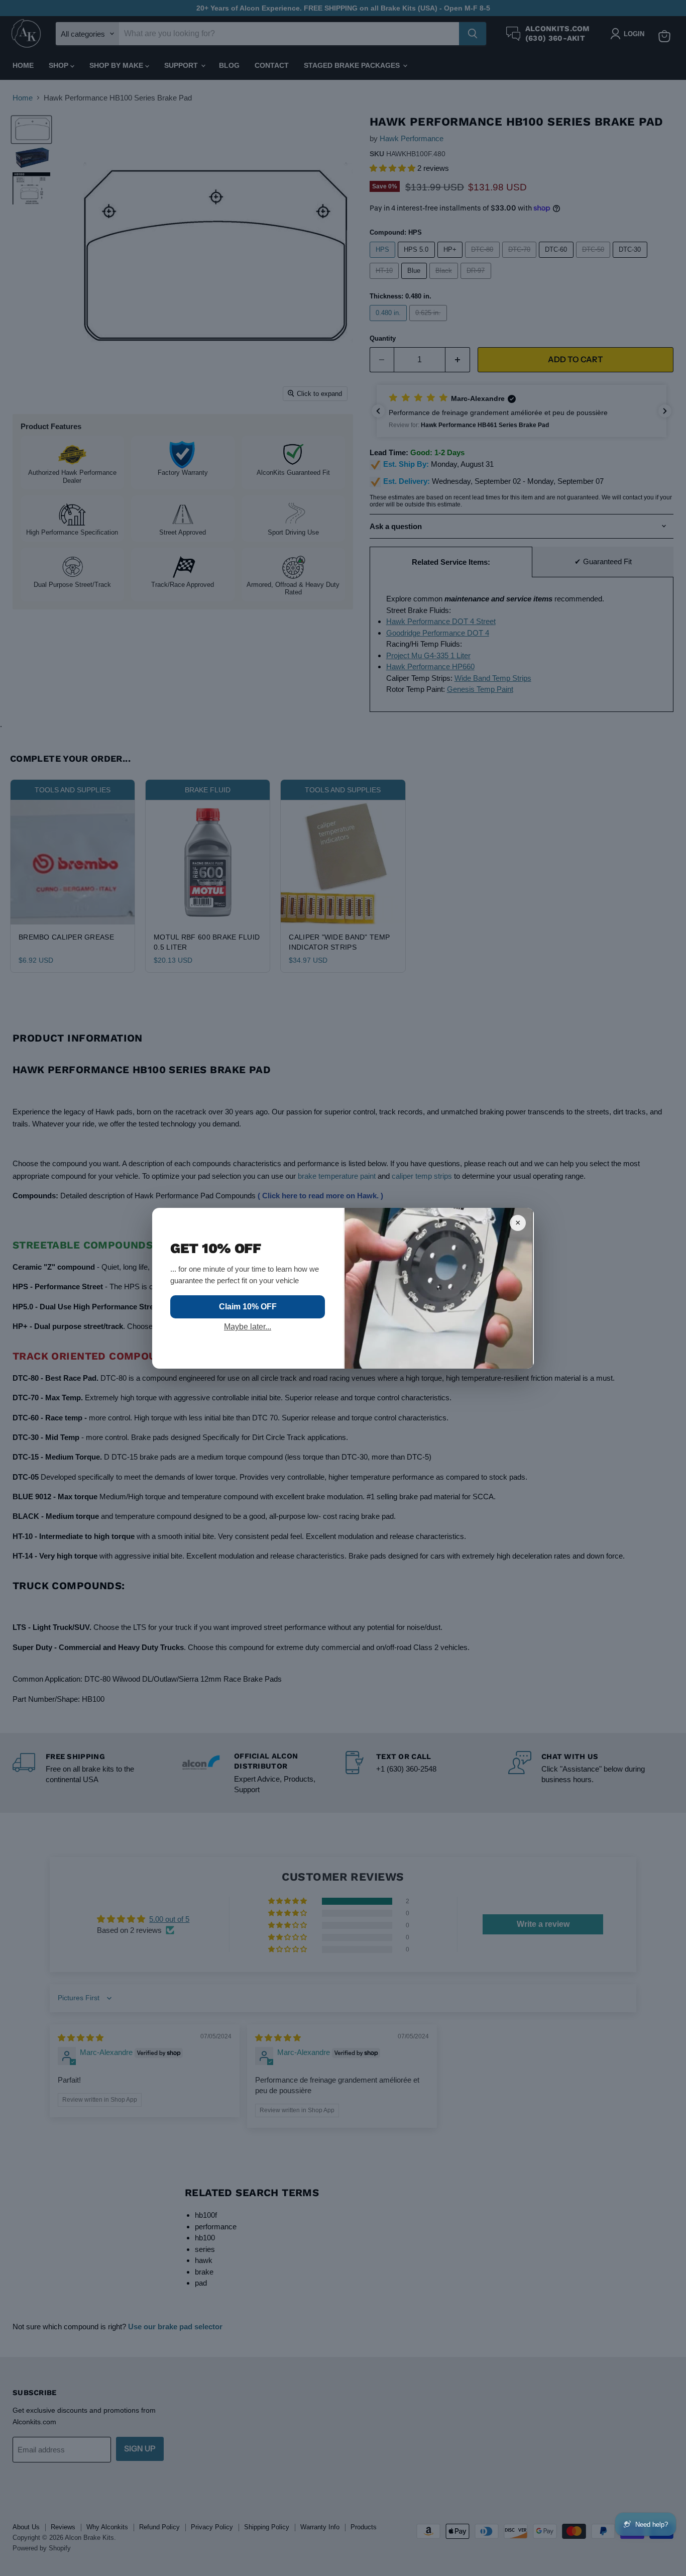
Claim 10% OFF (248, 1307)
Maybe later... (248, 1327)
